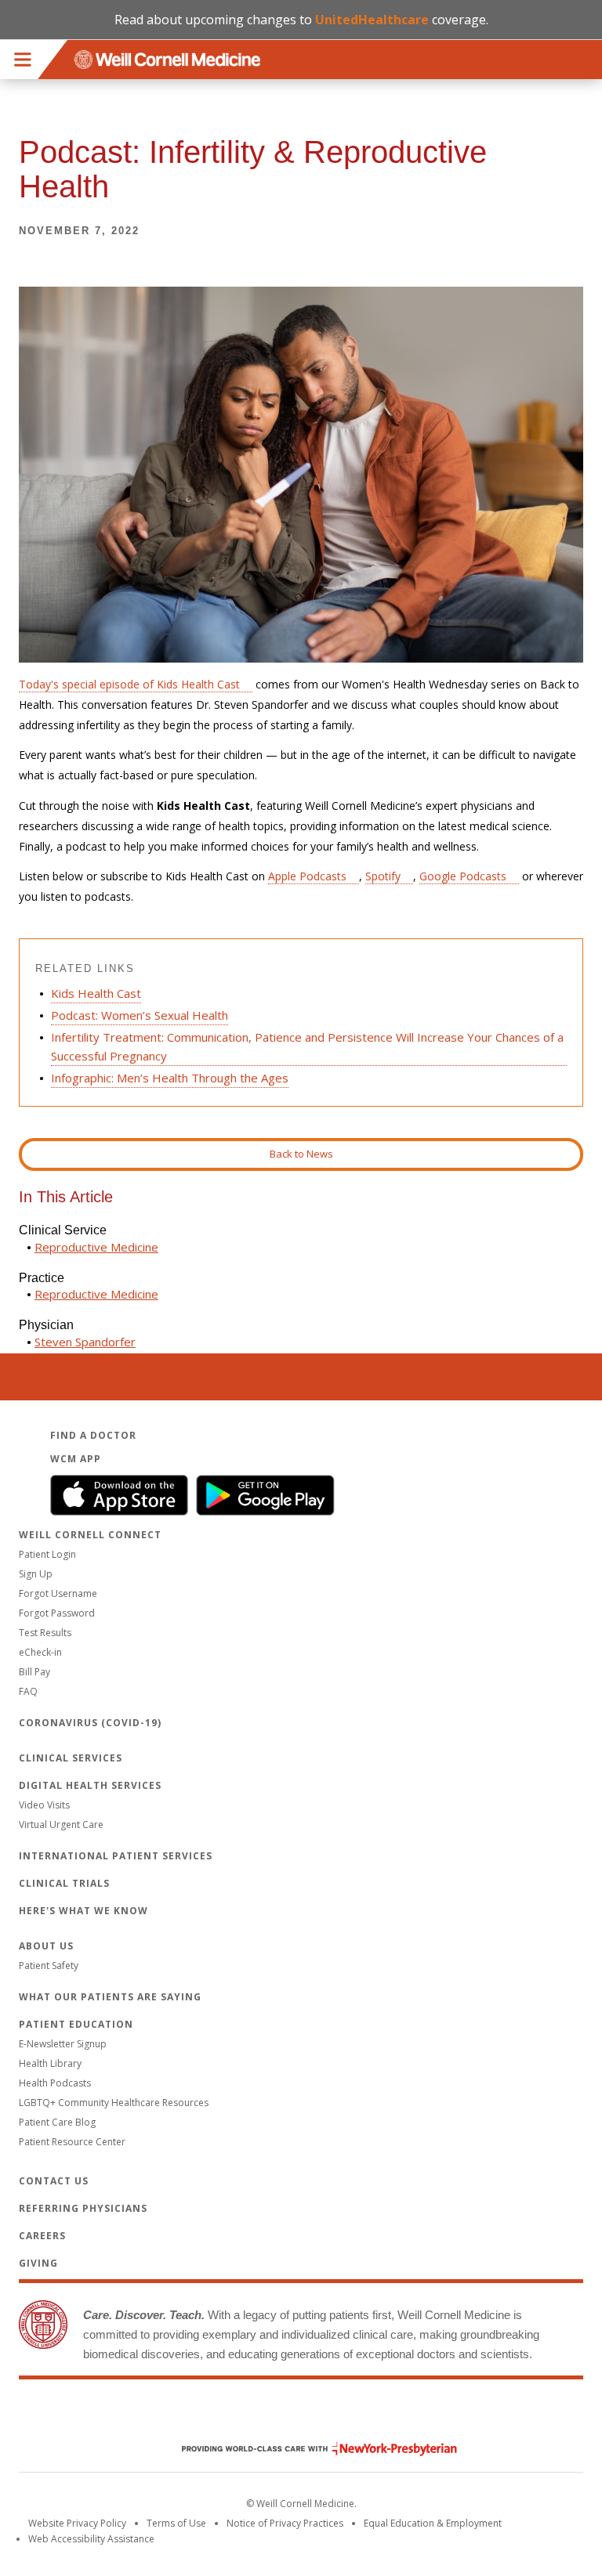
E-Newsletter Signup (63, 2044)
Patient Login (47, 1554)
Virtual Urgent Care (61, 1825)
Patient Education (76, 2024)
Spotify (383, 876)
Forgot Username (58, 1593)
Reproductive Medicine (96, 1247)
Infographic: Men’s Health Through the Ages (170, 1078)
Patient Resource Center (72, 2142)
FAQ (28, 1691)
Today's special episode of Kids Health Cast (129, 684)
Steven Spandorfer (85, 1342)
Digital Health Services (90, 1785)
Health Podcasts (55, 2083)
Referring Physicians (83, 2208)
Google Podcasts (463, 876)
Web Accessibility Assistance (91, 2539)
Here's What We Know (83, 1911)
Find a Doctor (93, 1435)
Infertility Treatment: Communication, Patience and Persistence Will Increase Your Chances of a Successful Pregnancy (307, 1046)
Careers (42, 2236)
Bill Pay (34, 1672)
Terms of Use (176, 2523)
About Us (46, 1946)
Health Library (50, 2063)
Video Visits (44, 1805)
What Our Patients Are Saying (110, 1997)
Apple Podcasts (307, 876)
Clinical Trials (64, 1883)
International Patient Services (116, 1856)
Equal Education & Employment (433, 2523)
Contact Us (54, 2181)
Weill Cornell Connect (90, 1535)
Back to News (301, 1154)
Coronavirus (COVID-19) (90, 1723)
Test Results (45, 1633)
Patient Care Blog (57, 2122)
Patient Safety (49, 1965)
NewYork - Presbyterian (308, 2449)
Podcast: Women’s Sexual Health (140, 1015)
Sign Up (36, 1574)
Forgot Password (57, 1613)
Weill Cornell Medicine (301, 2415)
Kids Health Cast (96, 993)
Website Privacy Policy (77, 2523)
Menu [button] (23, 60)
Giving (38, 2263)
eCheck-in (40, 1652)
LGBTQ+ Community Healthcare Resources (114, 2103)
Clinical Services (71, 1758)
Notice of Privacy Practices (285, 2523)
